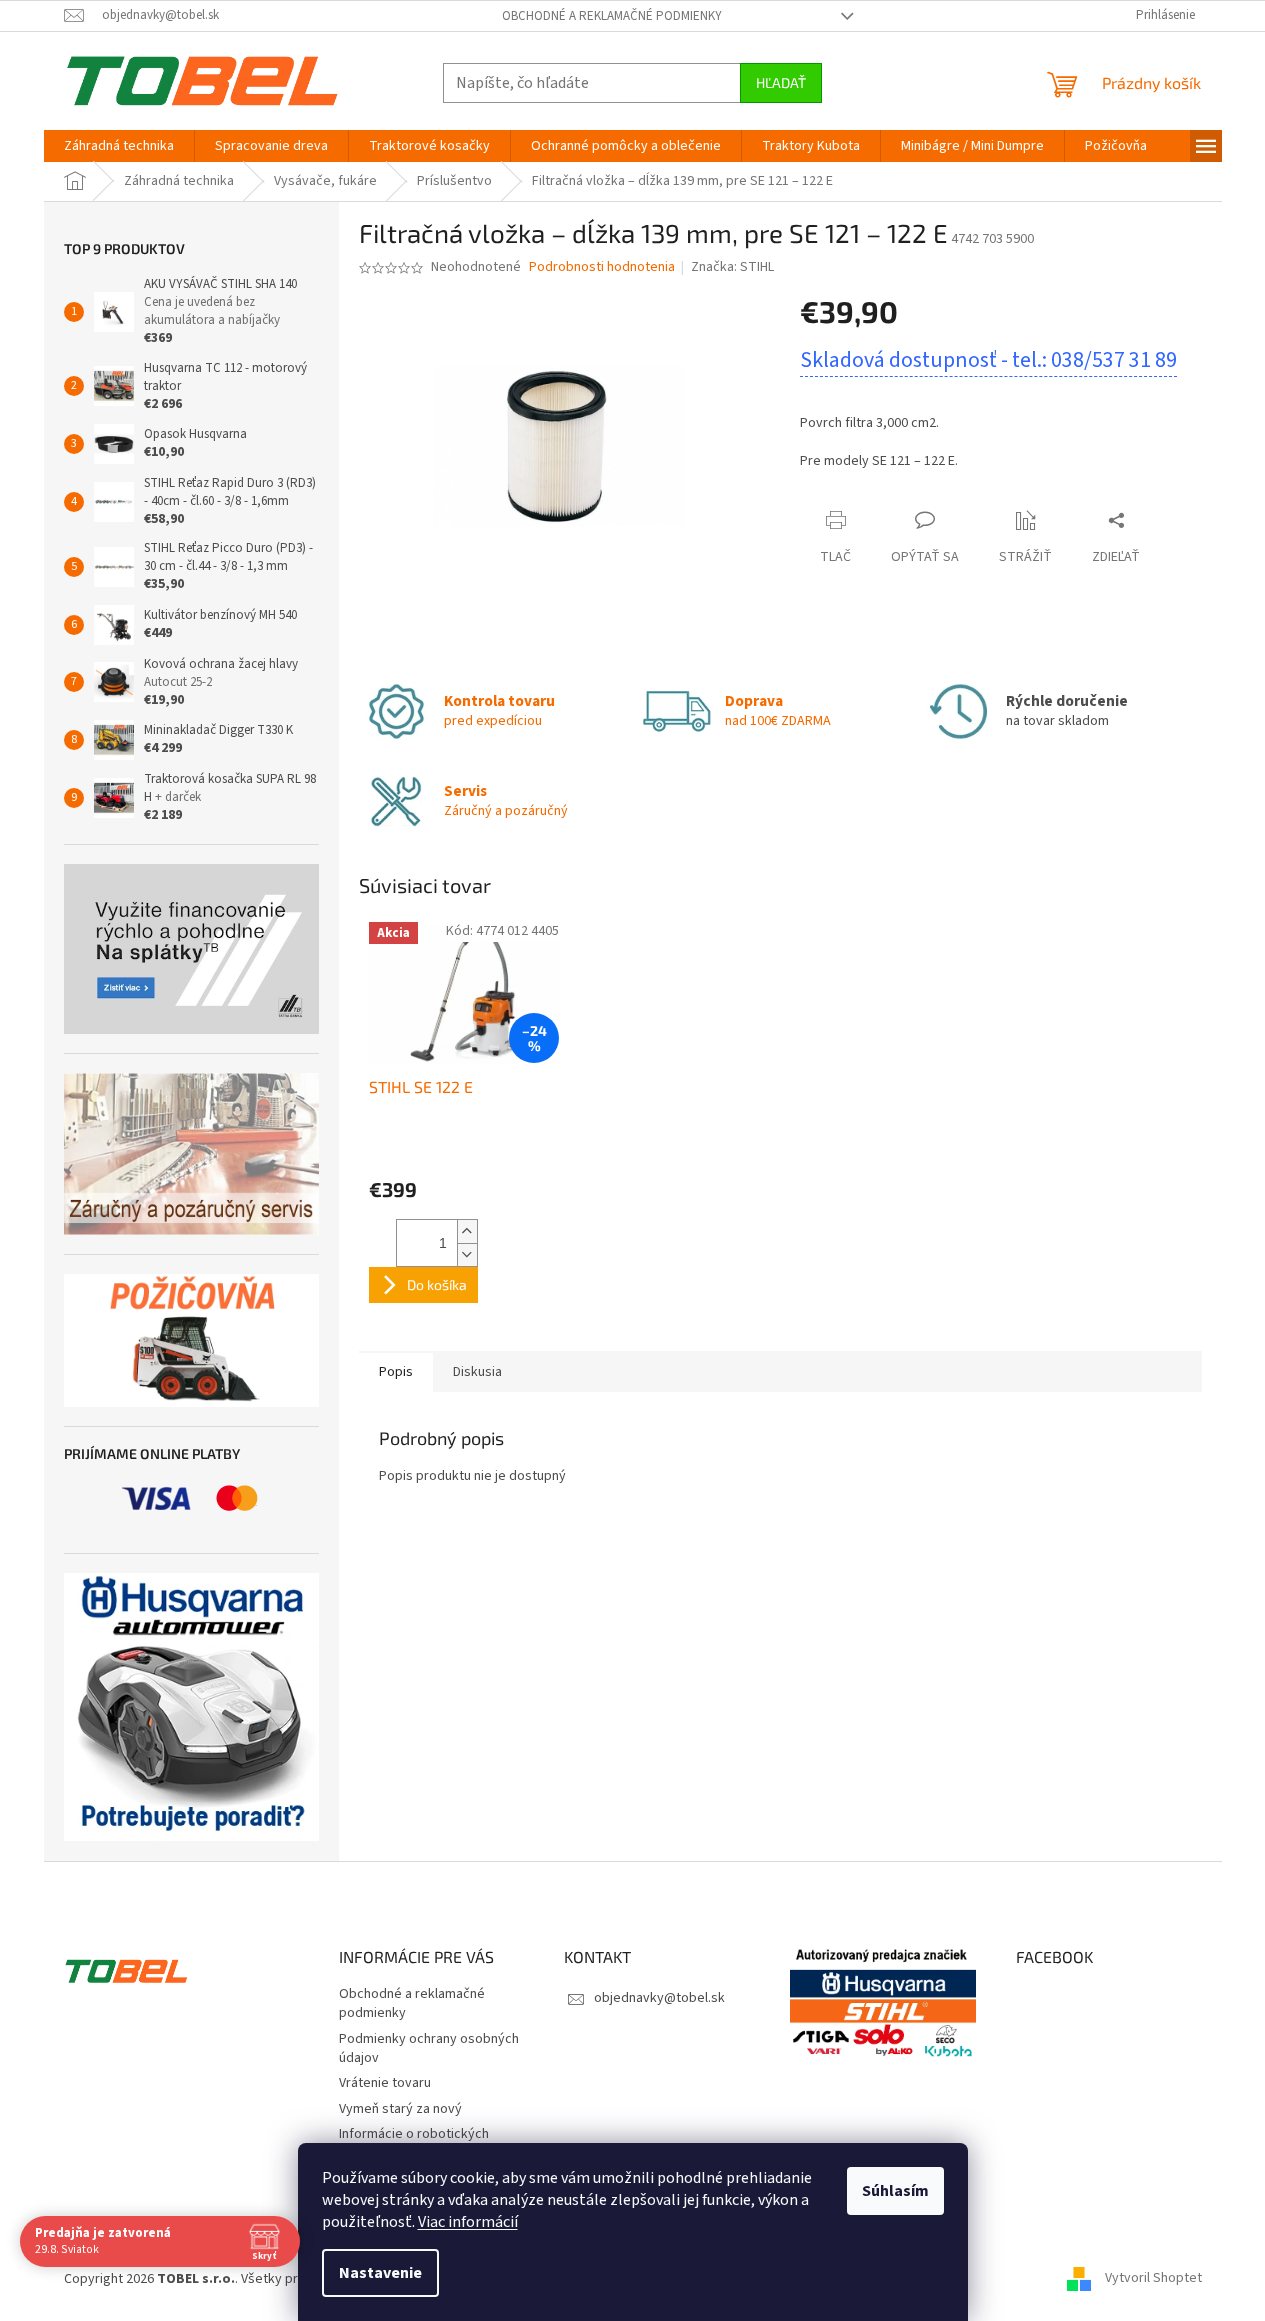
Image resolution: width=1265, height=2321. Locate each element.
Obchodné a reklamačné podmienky (612, 16)
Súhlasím (895, 2191)
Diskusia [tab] (477, 1372)
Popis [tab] (396, 1372)
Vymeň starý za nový (400, 2109)
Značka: (732, 267)
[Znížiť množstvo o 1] (467, 1254)
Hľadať (781, 82)
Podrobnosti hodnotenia (602, 267)
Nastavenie (380, 2273)
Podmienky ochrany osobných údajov (429, 2048)
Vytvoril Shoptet (1153, 2279)
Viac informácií (468, 2222)
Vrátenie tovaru (385, 2083)
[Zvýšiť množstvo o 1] (467, 1231)
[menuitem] (119, 146)
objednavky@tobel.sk (659, 1998)
